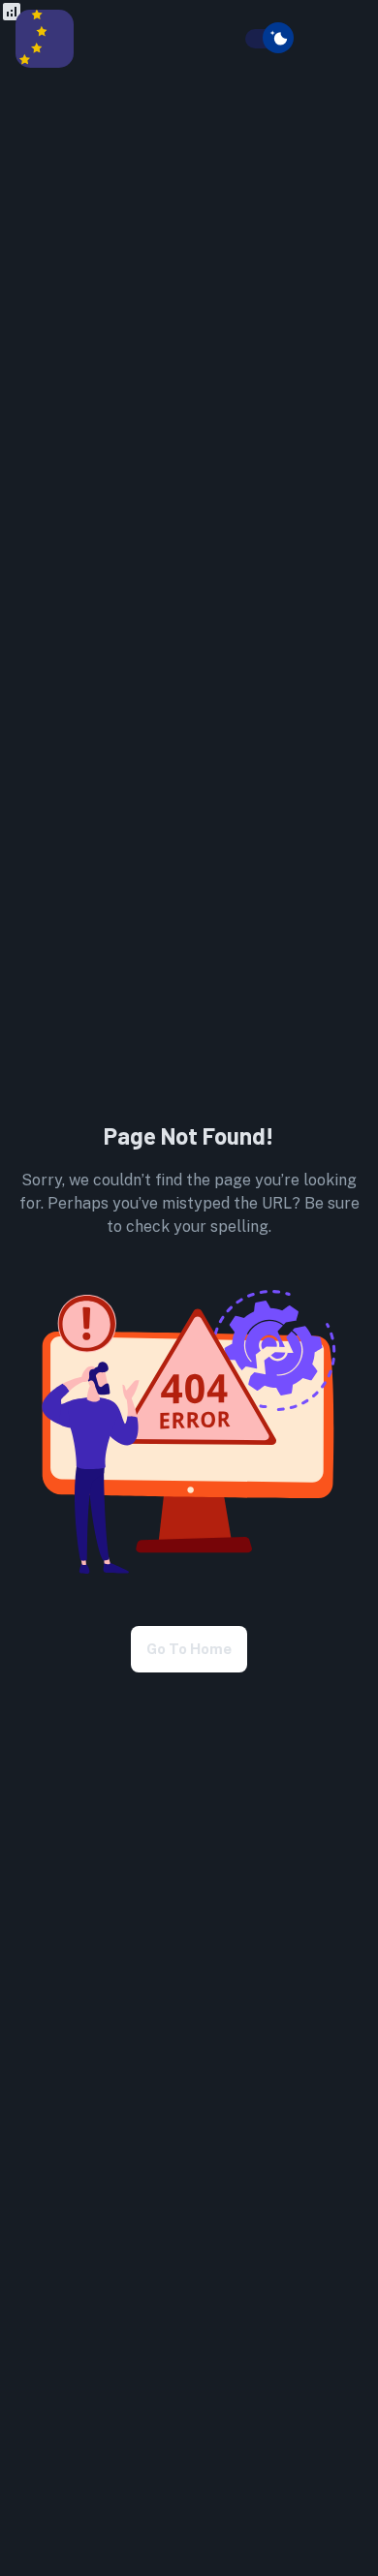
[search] (234, 40)
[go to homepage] (45, 62)
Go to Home (189, 1649)
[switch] (278, 38)
